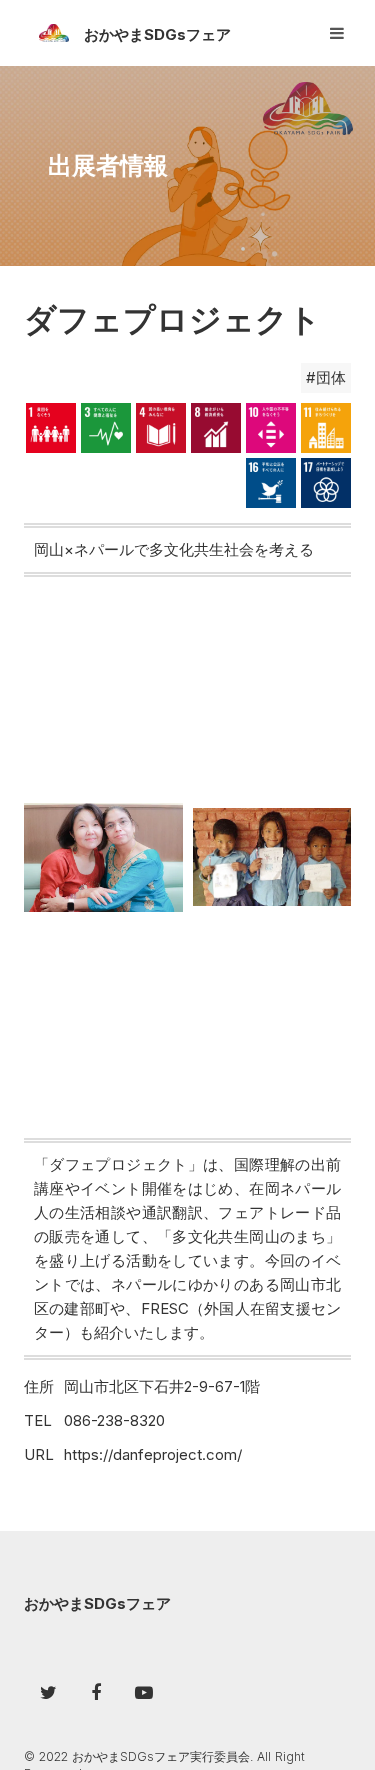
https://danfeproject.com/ (153, 1454)
